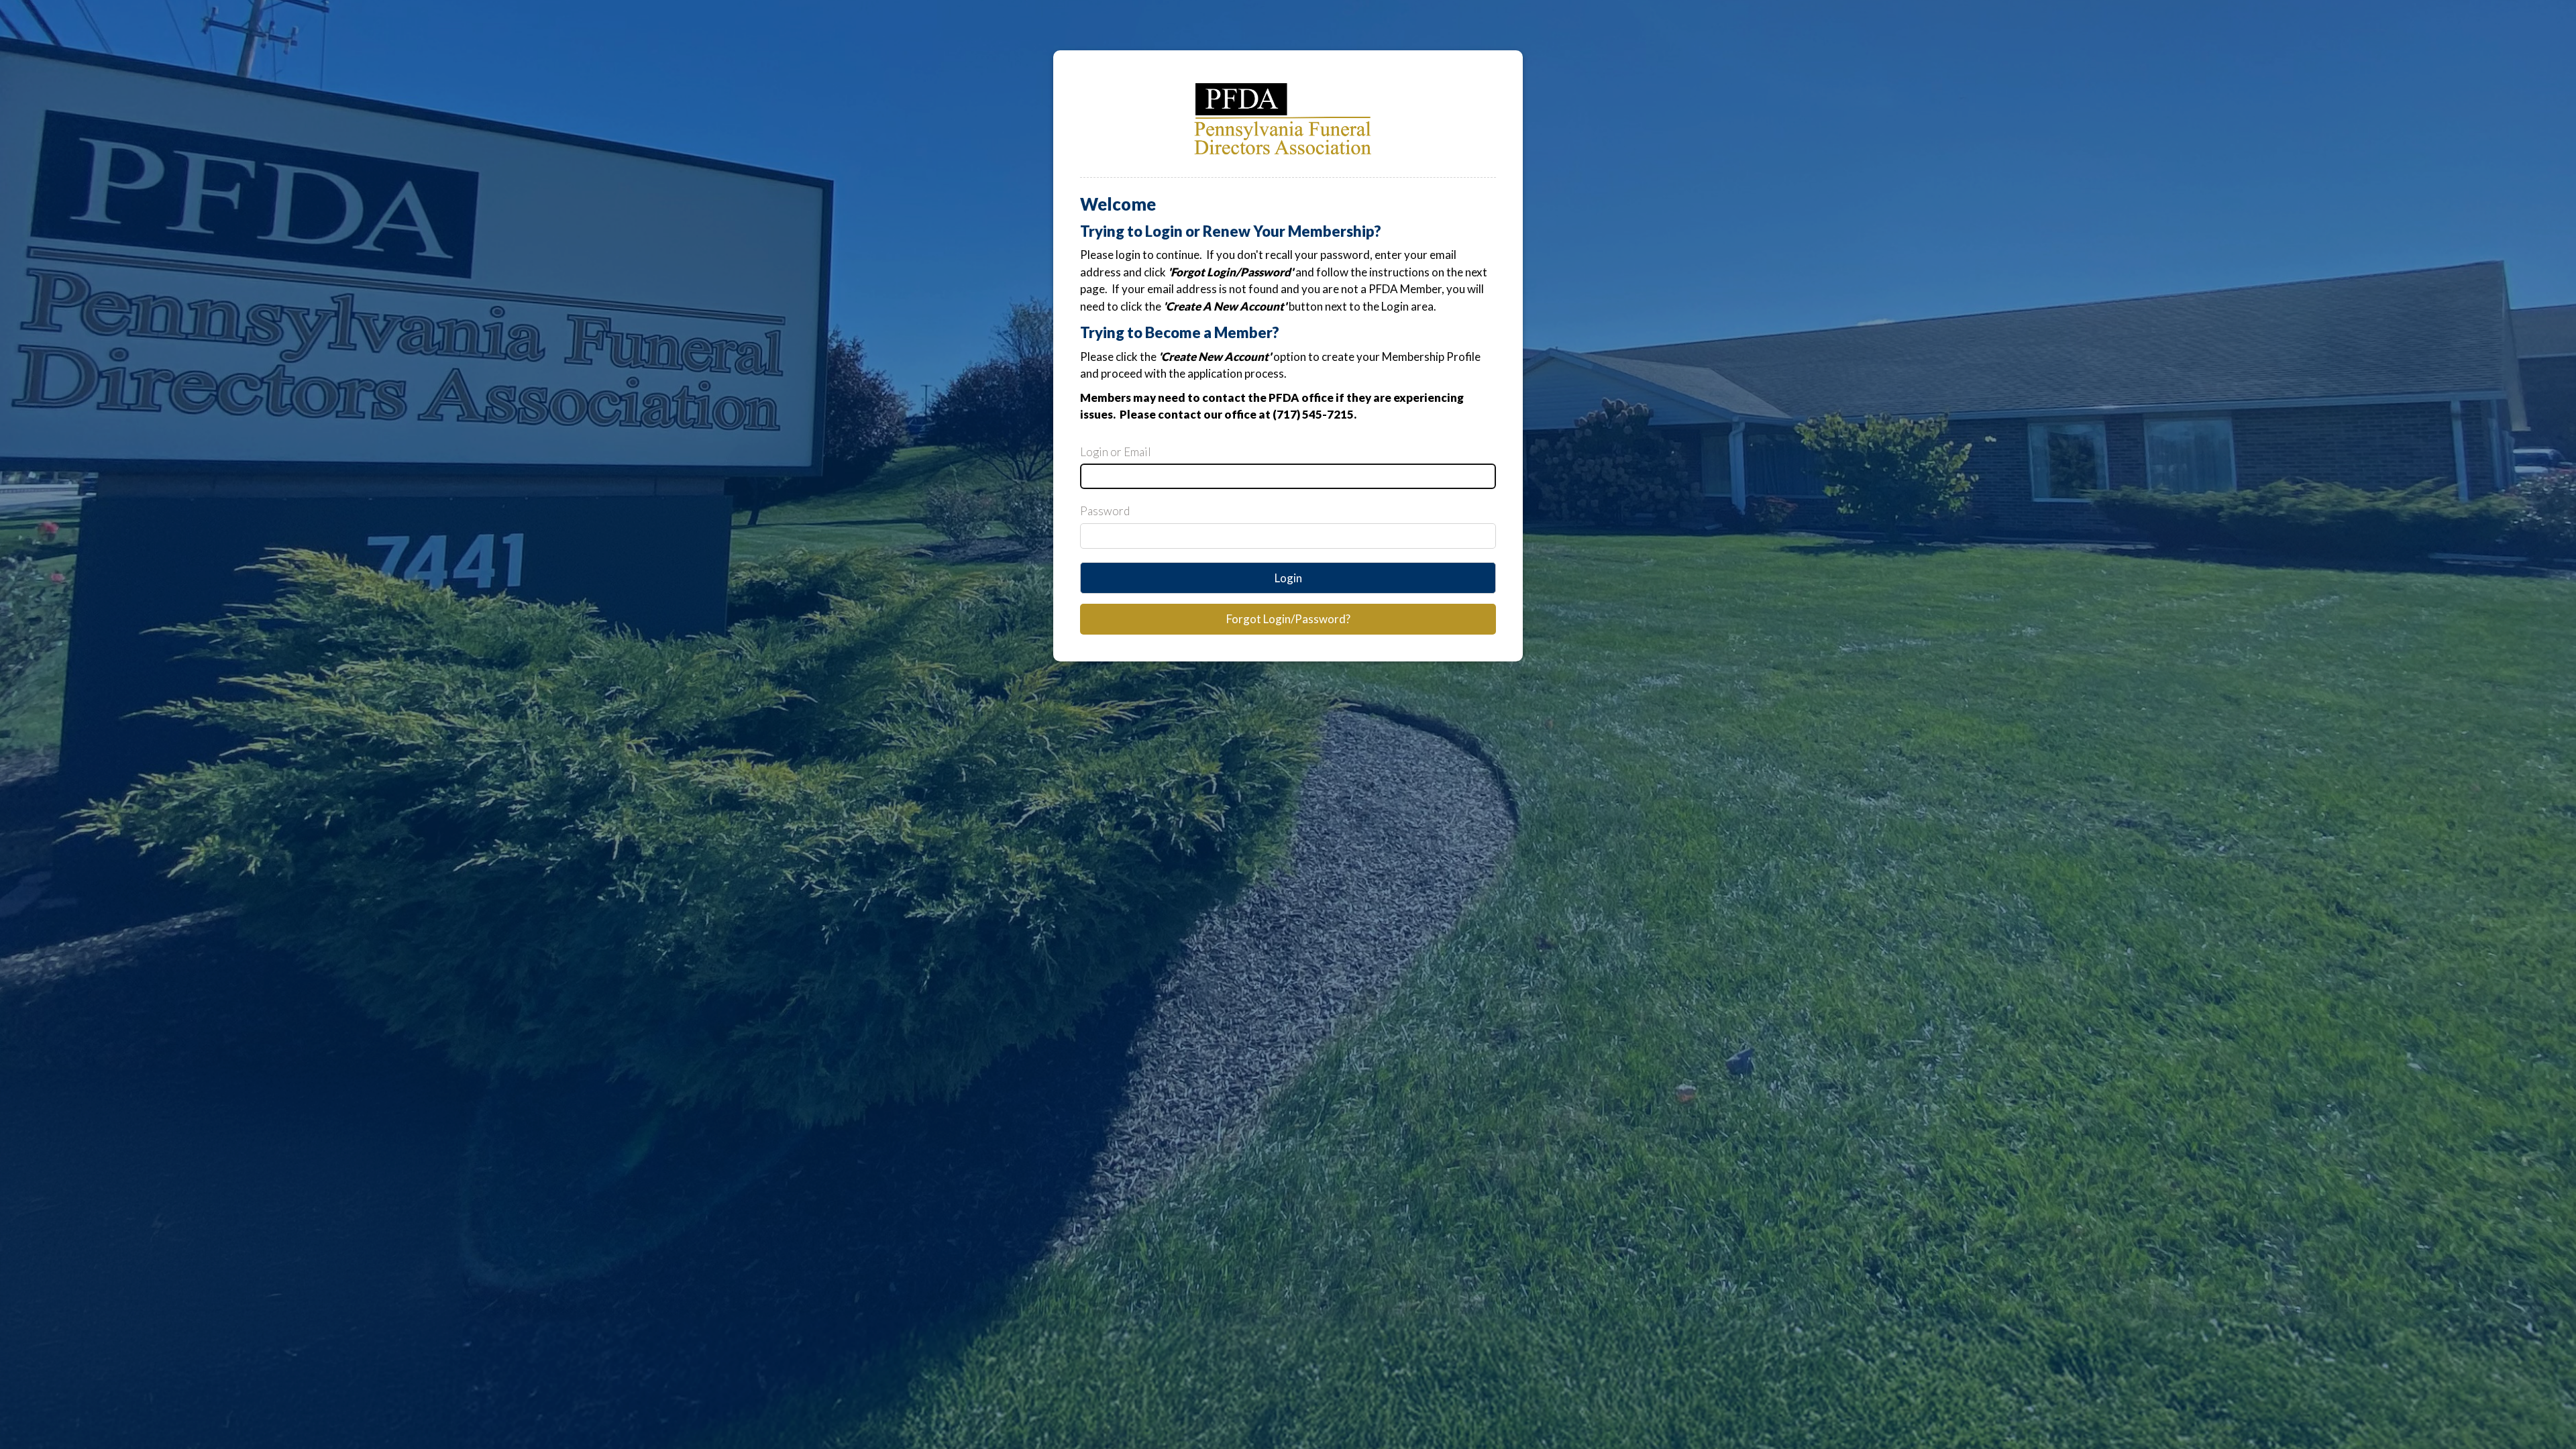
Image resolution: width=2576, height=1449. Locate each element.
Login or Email (1116, 452)
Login (1288, 578)
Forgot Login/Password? (1288, 619)
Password (1105, 511)
